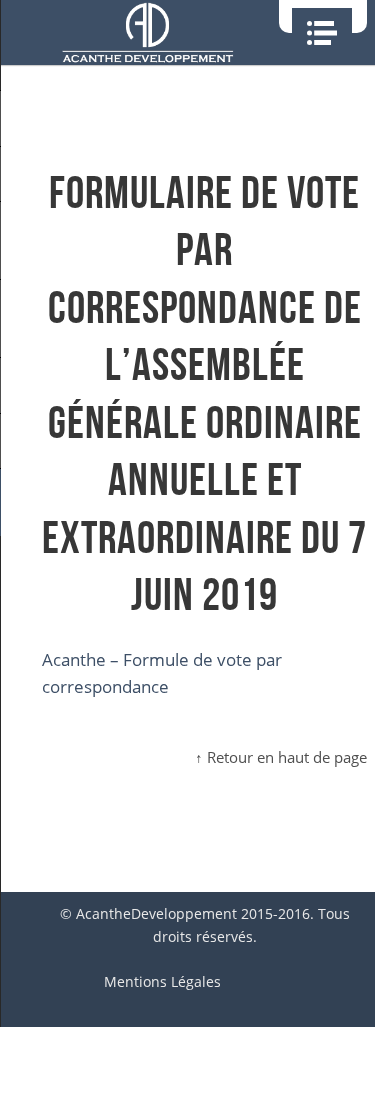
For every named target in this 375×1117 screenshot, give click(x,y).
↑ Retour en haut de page (281, 757)
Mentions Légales (162, 981)
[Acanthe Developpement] (147, 32)
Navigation (322, 33)
